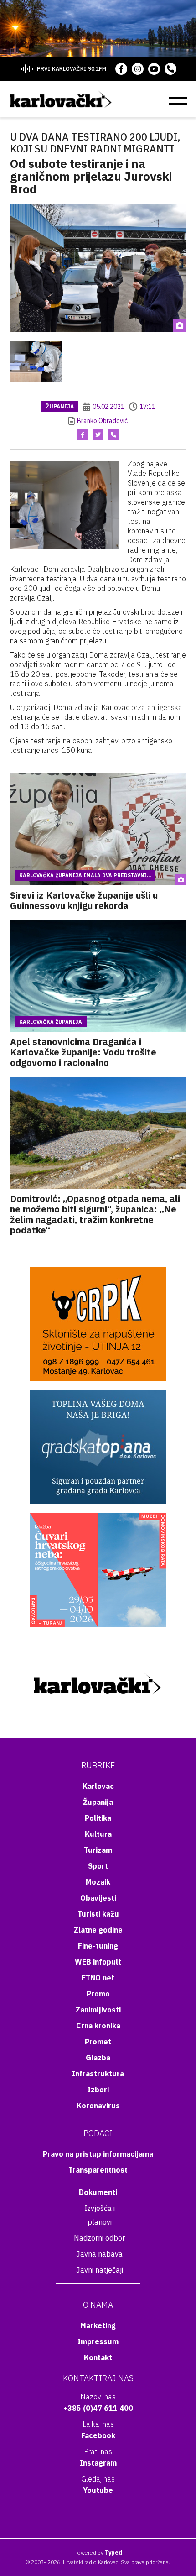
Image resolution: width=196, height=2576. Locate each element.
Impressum (98, 2341)
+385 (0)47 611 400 (98, 2408)
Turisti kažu (98, 1914)
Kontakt (98, 2357)
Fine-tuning (98, 1946)
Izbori (98, 2090)
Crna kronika (98, 2026)
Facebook (98, 2435)
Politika (98, 1818)
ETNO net (98, 1978)
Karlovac (98, 1786)
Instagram (98, 2463)
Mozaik (98, 1882)
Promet (98, 2042)
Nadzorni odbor (99, 2238)
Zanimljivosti (98, 2010)
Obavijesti (98, 1898)
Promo (98, 1994)
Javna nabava (99, 2254)
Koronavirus (98, 2106)
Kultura (98, 1834)
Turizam (98, 1850)
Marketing (98, 2325)
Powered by (98, 2552)
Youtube (98, 2490)
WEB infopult (98, 1962)
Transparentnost (98, 2170)
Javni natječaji (100, 2270)
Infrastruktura (98, 2074)
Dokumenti (98, 2192)
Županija (60, 406)
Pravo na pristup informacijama (98, 2154)
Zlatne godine (98, 1930)
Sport (98, 1866)
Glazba (98, 2058)
